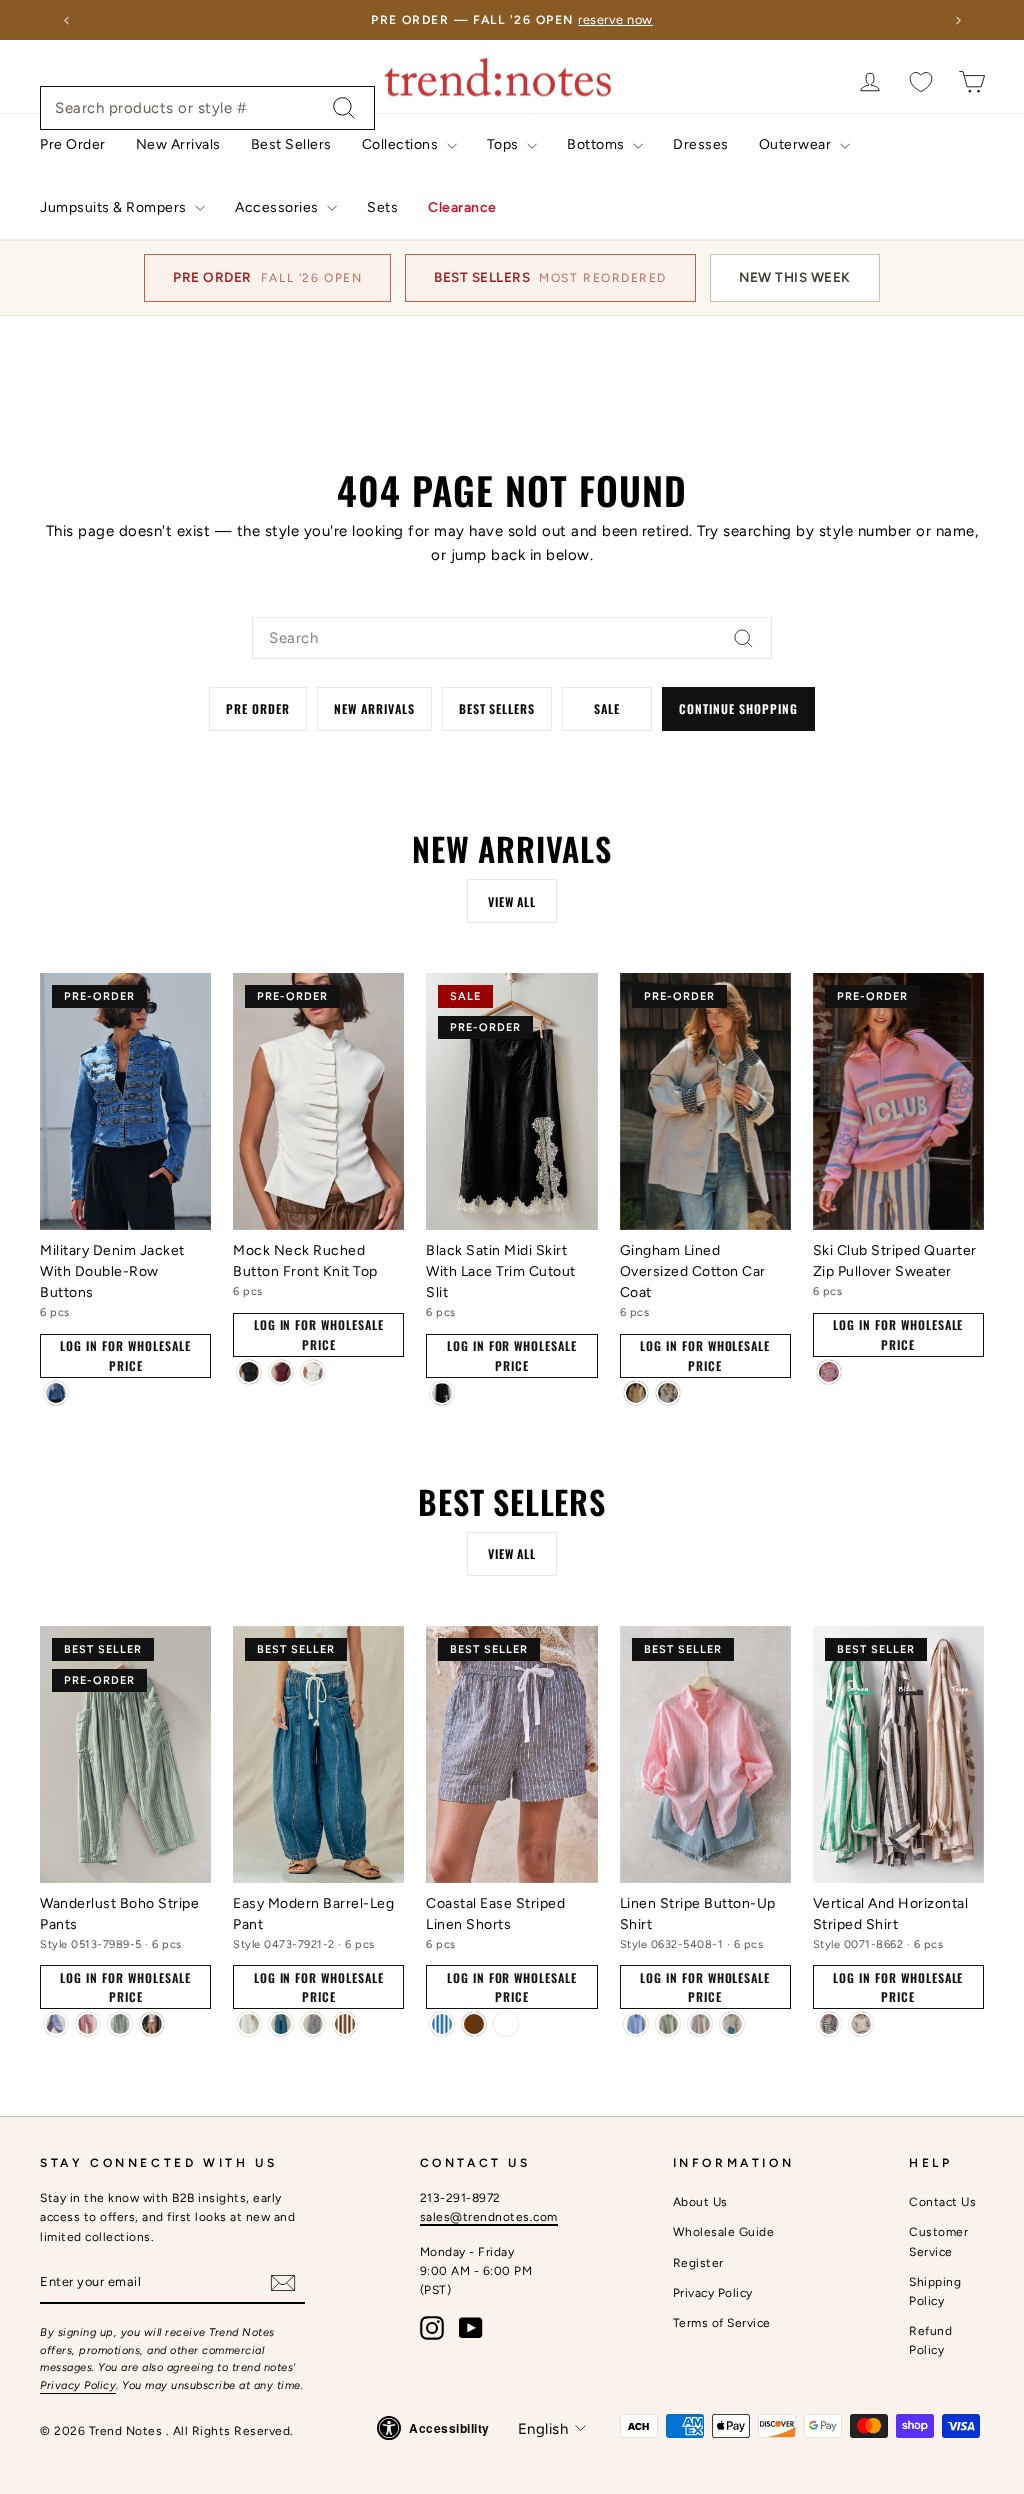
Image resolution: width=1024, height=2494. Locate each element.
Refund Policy (930, 2340)
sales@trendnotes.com (489, 2217)
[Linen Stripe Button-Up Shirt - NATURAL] (732, 2024)
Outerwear (797, 144)
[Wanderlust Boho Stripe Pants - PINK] (88, 2024)
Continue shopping (738, 708)
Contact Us (942, 2202)
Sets (382, 207)
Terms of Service (722, 2323)
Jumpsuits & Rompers (115, 207)
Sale (607, 708)
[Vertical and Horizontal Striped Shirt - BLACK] (829, 2024)
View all (512, 901)
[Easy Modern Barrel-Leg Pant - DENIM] (281, 2024)
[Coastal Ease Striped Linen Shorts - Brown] (474, 2024)
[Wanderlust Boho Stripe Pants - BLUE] (56, 2024)
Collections (402, 144)
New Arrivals (178, 144)
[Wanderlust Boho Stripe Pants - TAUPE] (152, 2024)
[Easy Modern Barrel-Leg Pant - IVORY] (249, 2024)
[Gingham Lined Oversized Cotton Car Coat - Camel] (636, 1393)
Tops (505, 144)
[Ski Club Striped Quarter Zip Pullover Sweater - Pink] (829, 1372)
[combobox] (207, 108)
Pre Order (73, 144)
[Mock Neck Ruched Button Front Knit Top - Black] (249, 1372)
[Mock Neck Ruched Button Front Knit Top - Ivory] (313, 1372)
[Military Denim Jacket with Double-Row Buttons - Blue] (56, 1393)
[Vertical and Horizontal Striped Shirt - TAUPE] (861, 2024)
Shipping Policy (935, 2291)
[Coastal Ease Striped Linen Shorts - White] (506, 2024)
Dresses (701, 144)
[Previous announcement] (66, 20)
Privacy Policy (78, 2385)
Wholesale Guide (724, 2232)
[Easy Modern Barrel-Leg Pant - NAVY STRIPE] (313, 2024)
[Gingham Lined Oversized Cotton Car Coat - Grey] (668, 1393)
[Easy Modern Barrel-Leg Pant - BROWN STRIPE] (345, 2024)
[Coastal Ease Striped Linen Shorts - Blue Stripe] (442, 2024)
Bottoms (597, 144)
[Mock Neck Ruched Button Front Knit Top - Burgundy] (281, 1372)
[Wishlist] (921, 81)
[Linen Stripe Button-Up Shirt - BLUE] (636, 2024)
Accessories (278, 207)
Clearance (462, 207)
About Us (700, 2202)
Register (698, 2263)
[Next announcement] (958, 20)
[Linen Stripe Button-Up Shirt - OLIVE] (668, 2024)
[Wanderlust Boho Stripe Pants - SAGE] (120, 2024)
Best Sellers (291, 144)
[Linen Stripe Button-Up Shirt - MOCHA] (700, 2024)
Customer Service (938, 2241)
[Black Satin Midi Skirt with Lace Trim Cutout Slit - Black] (442, 1393)
